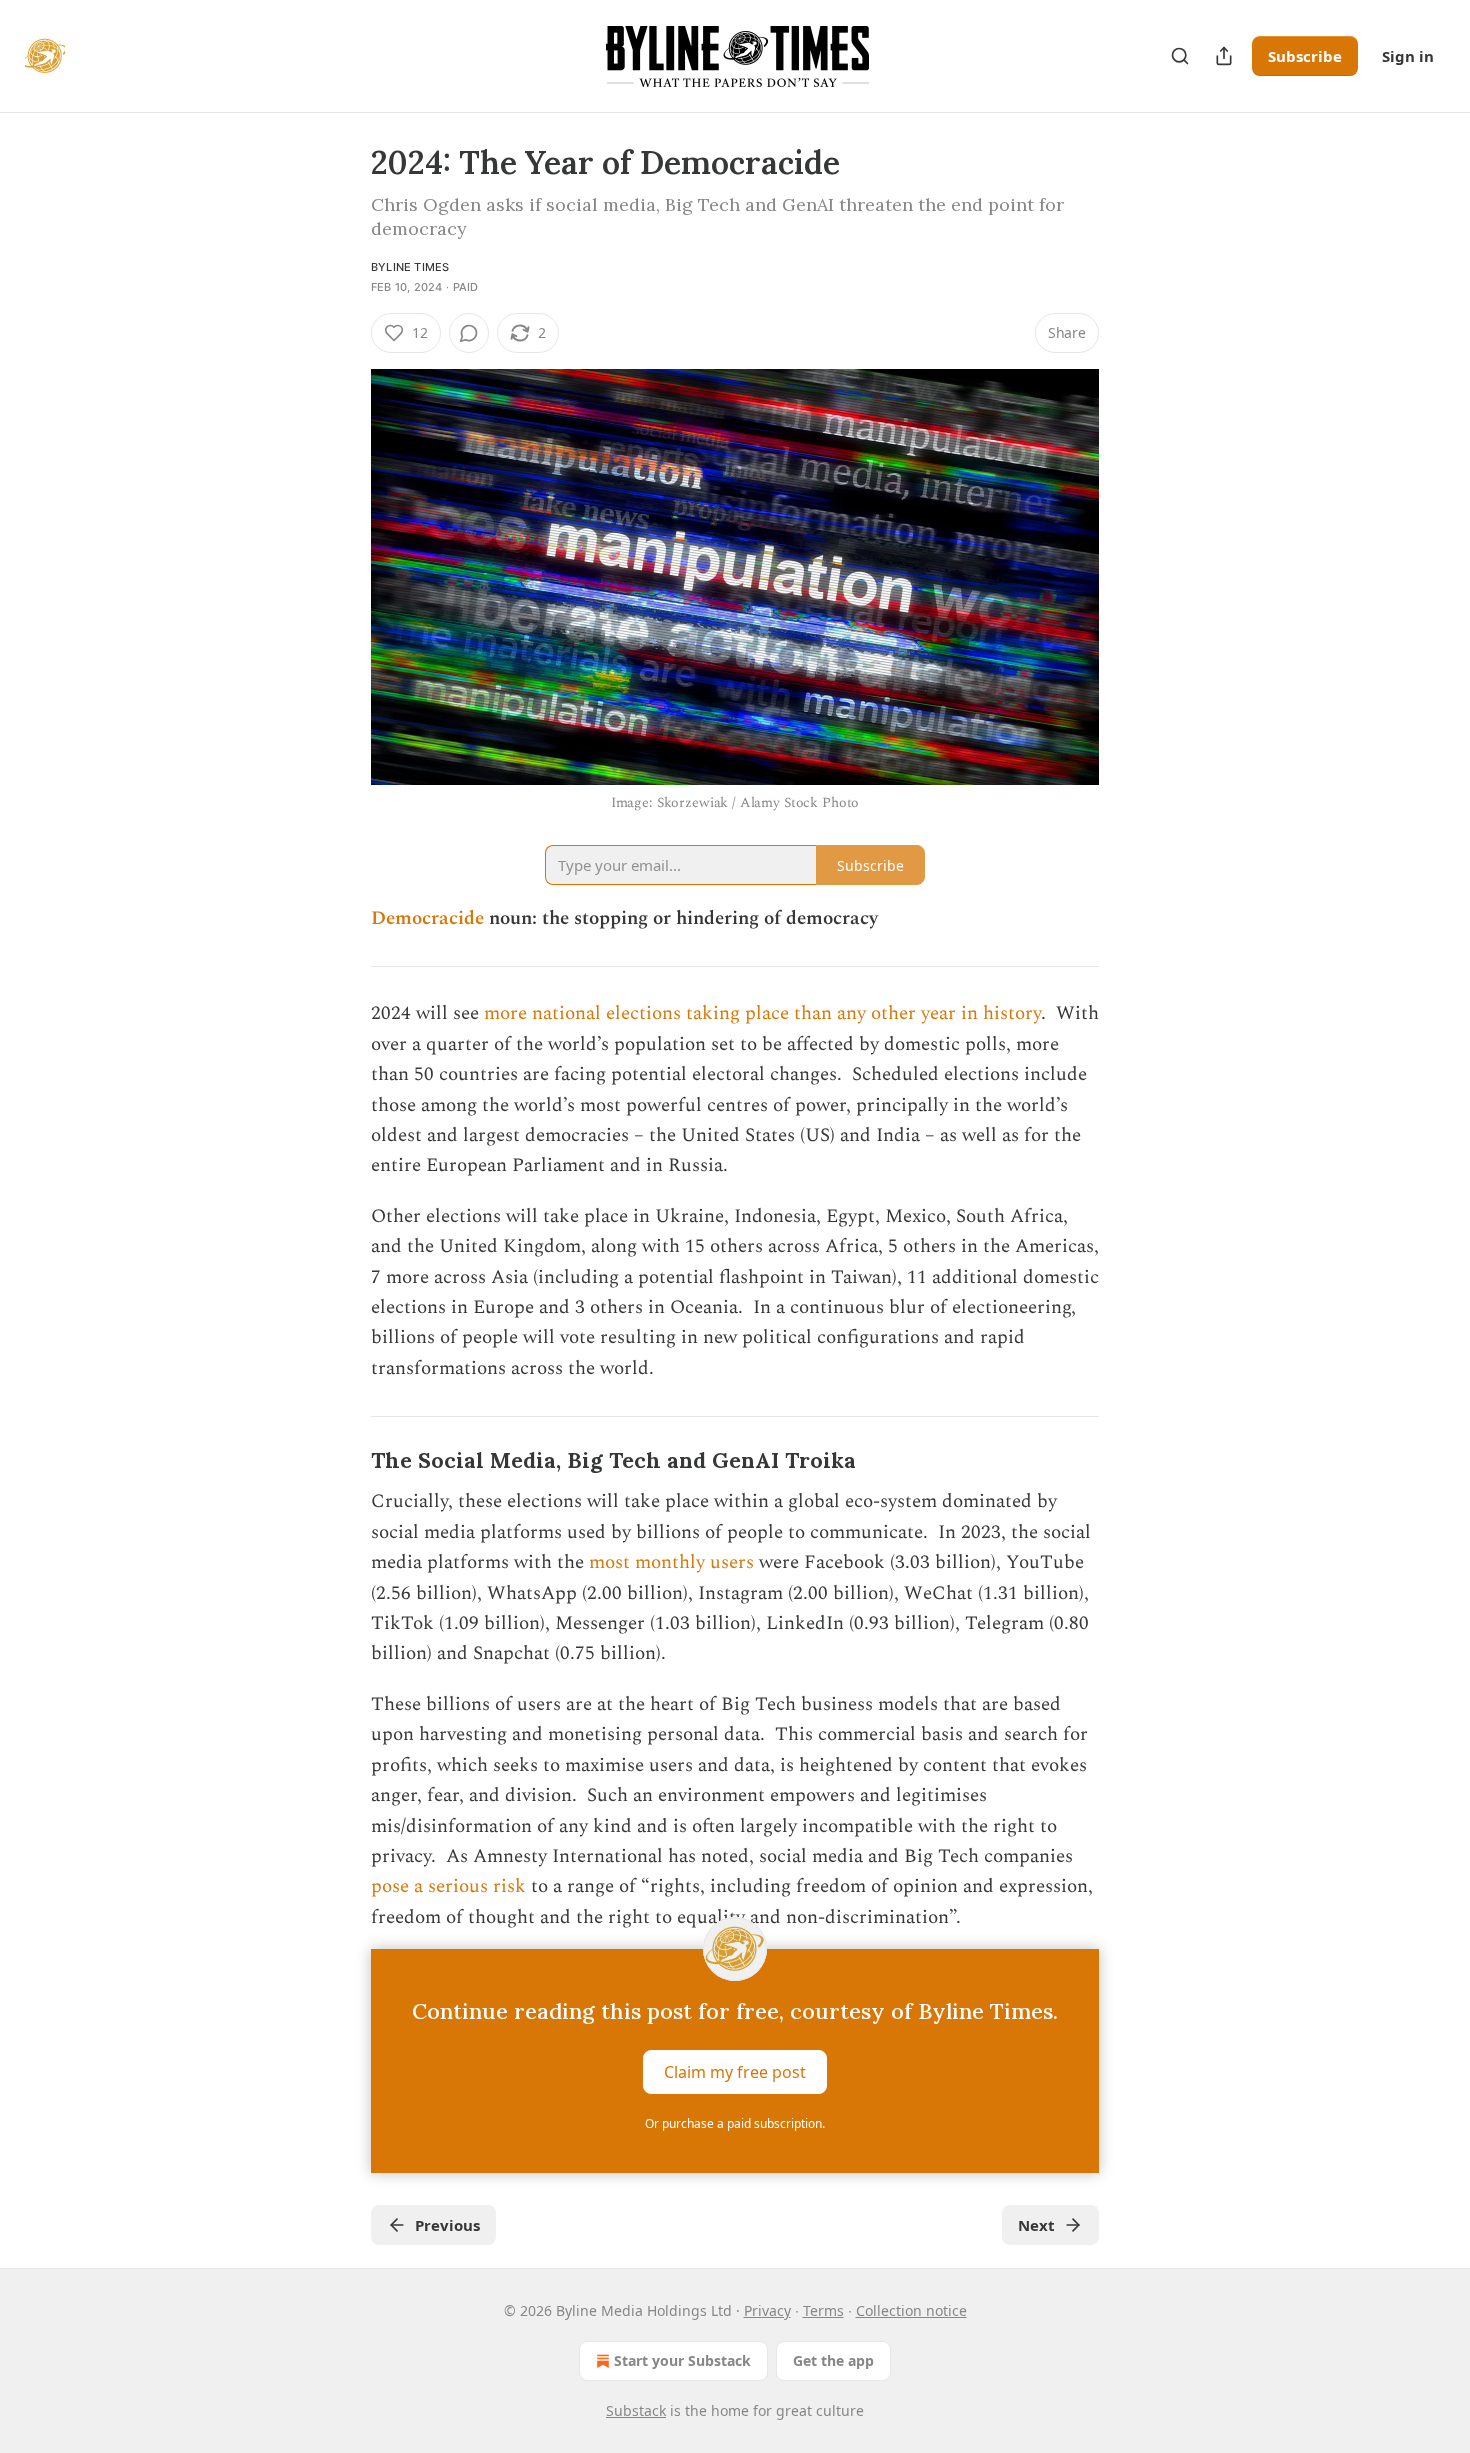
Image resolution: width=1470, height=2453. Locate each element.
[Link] (343, 1462)
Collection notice (911, 2310)
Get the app (833, 2360)
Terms (823, 2310)
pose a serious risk (448, 1886)
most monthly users (671, 1562)
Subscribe (1305, 56)
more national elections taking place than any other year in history (762, 1013)
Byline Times (410, 267)
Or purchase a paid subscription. (735, 2123)
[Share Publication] (1224, 56)
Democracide (427, 918)
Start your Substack (682, 2360)
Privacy (767, 2310)
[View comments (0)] (469, 333)
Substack (636, 2410)
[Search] (1180, 56)
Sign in (1408, 56)
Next (1036, 2225)
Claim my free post (735, 2072)
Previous (447, 2225)
